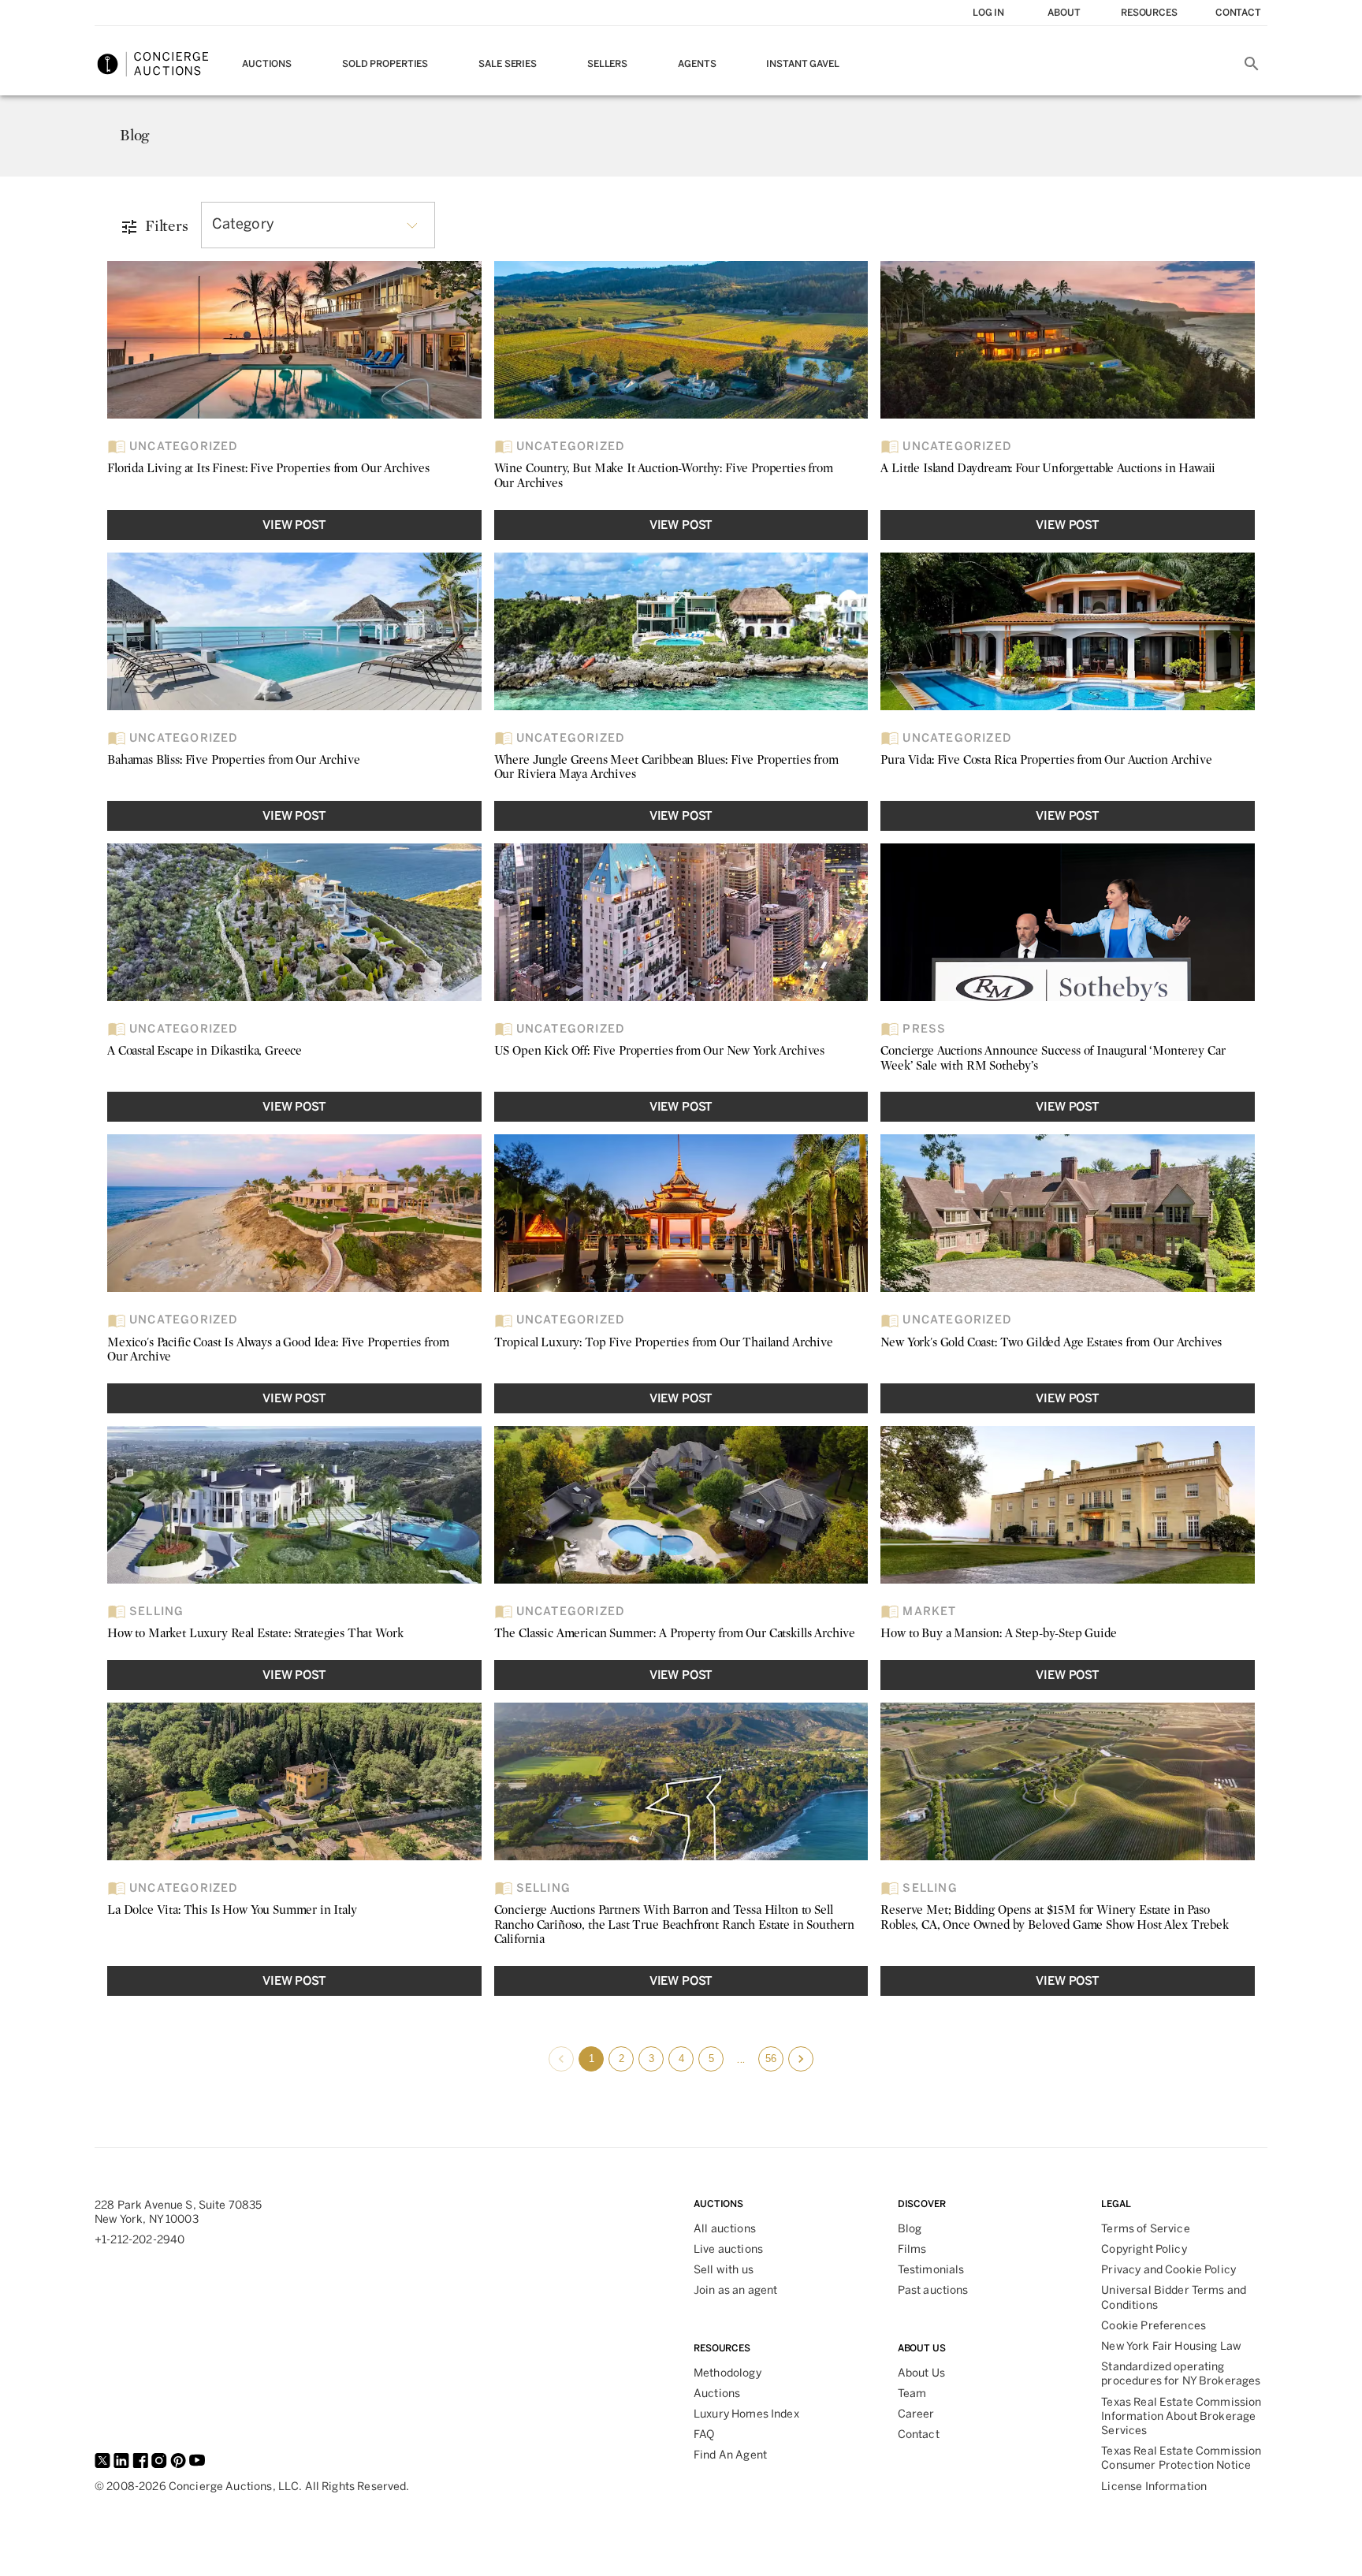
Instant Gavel (802, 64)
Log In (988, 13)
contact (1238, 13)
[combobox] (318, 225)
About (1064, 13)
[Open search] (1252, 64)
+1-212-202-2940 (140, 2240)
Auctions (267, 64)
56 (771, 2059)
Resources (1149, 13)
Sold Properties (385, 64)
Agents (697, 64)
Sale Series (508, 64)
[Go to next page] (801, 2059)
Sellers (607, 64)
